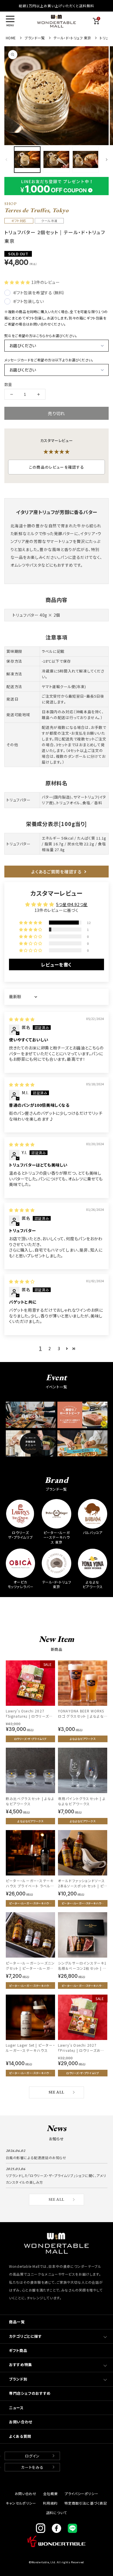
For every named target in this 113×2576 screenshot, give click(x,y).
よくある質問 (20, 2436)
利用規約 (50, 2503)
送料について (57, 2512)
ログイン (32, 2456)
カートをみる (32, 2467)
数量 (8, 384)
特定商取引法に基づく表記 (86, 2503)
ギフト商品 (18, 2350)
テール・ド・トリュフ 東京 (72, 38)
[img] (22, 1019)
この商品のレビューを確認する (57, 467)
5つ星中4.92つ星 (72, 904)
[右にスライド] (107, 159)
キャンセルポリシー (21, 2503)
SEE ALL (57, 2092)
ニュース (16, 2408)
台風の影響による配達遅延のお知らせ (36, 2158)
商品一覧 (17, 2322)
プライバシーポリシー (81, 2493)
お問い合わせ (21, 2422)
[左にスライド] (6, 159)
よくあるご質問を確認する (57, 872)
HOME (11, 38)
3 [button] (59, 1348)
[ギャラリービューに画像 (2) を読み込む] (56, 160)
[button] (10, 21)
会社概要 (50, 2493)
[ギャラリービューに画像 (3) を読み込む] (85, 160)
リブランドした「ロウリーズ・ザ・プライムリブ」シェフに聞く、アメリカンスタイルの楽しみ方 (56, 2179)
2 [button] (50, 1348)
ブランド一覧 (35, 38)
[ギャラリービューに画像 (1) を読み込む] (27, 160)
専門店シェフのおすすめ (30, 2393)
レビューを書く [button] (57, 964)
